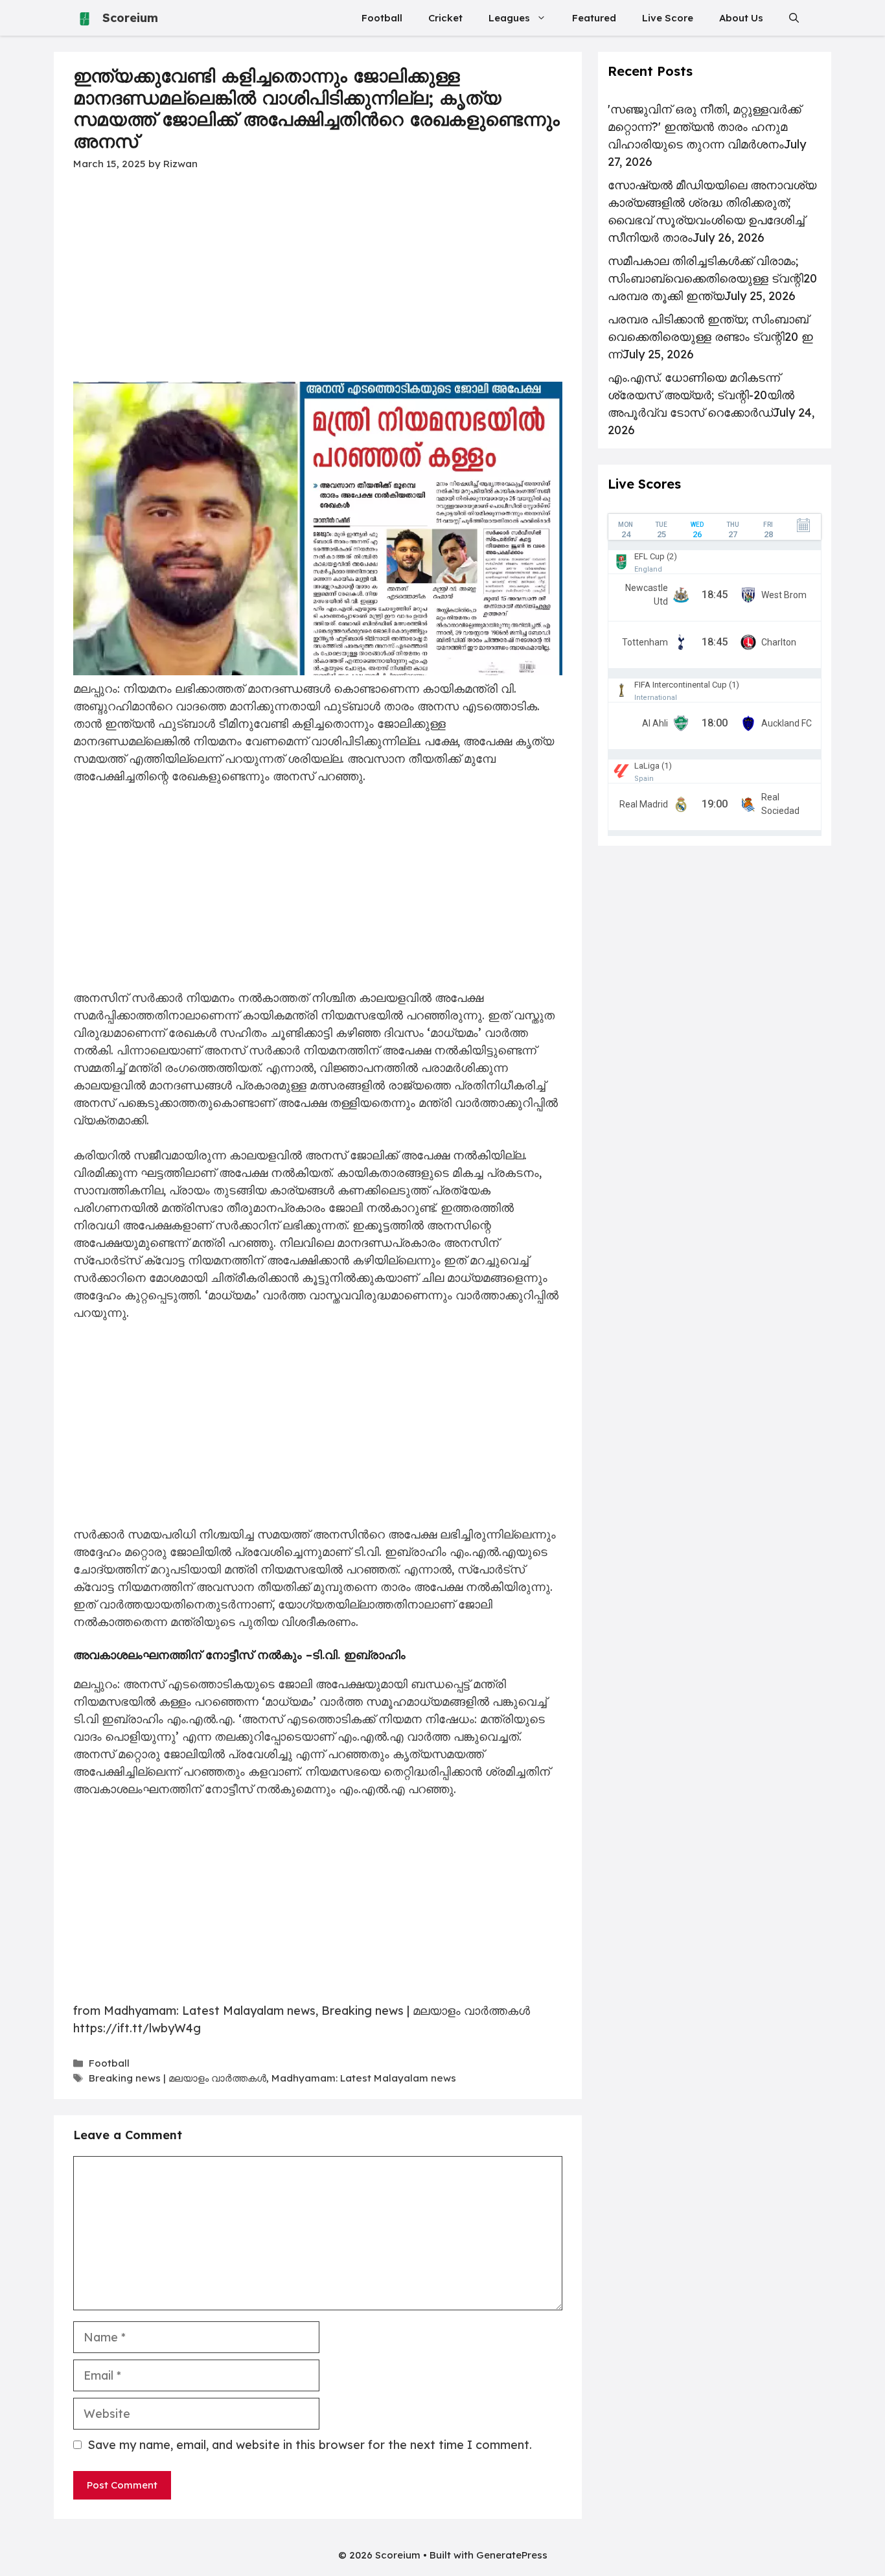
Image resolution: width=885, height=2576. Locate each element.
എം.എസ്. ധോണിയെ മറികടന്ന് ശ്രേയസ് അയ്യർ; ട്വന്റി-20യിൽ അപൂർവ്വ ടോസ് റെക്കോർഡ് (701, 395)
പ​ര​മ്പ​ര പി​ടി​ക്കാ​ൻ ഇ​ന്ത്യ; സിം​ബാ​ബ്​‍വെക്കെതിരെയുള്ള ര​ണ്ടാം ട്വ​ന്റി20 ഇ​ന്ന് (710, 337)
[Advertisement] (318, 286)
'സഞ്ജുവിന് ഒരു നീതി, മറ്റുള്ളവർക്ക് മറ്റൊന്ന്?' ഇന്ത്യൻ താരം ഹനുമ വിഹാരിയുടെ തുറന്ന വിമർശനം (704, 127)
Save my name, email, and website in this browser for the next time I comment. (310, 2445)
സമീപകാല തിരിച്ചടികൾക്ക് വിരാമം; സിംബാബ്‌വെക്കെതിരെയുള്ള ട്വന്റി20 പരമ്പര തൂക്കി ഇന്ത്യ (712, 278)
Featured (594, 18)
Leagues (509, 18)
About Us (741, 18)
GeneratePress (512, 2555)
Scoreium (130, 18)
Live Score (668, 18)
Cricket (445, 18)
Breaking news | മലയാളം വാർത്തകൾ (178, 2078)
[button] (794, 18)
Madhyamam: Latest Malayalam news (364, 2078)
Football (382, 18)
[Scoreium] (85, 18)
